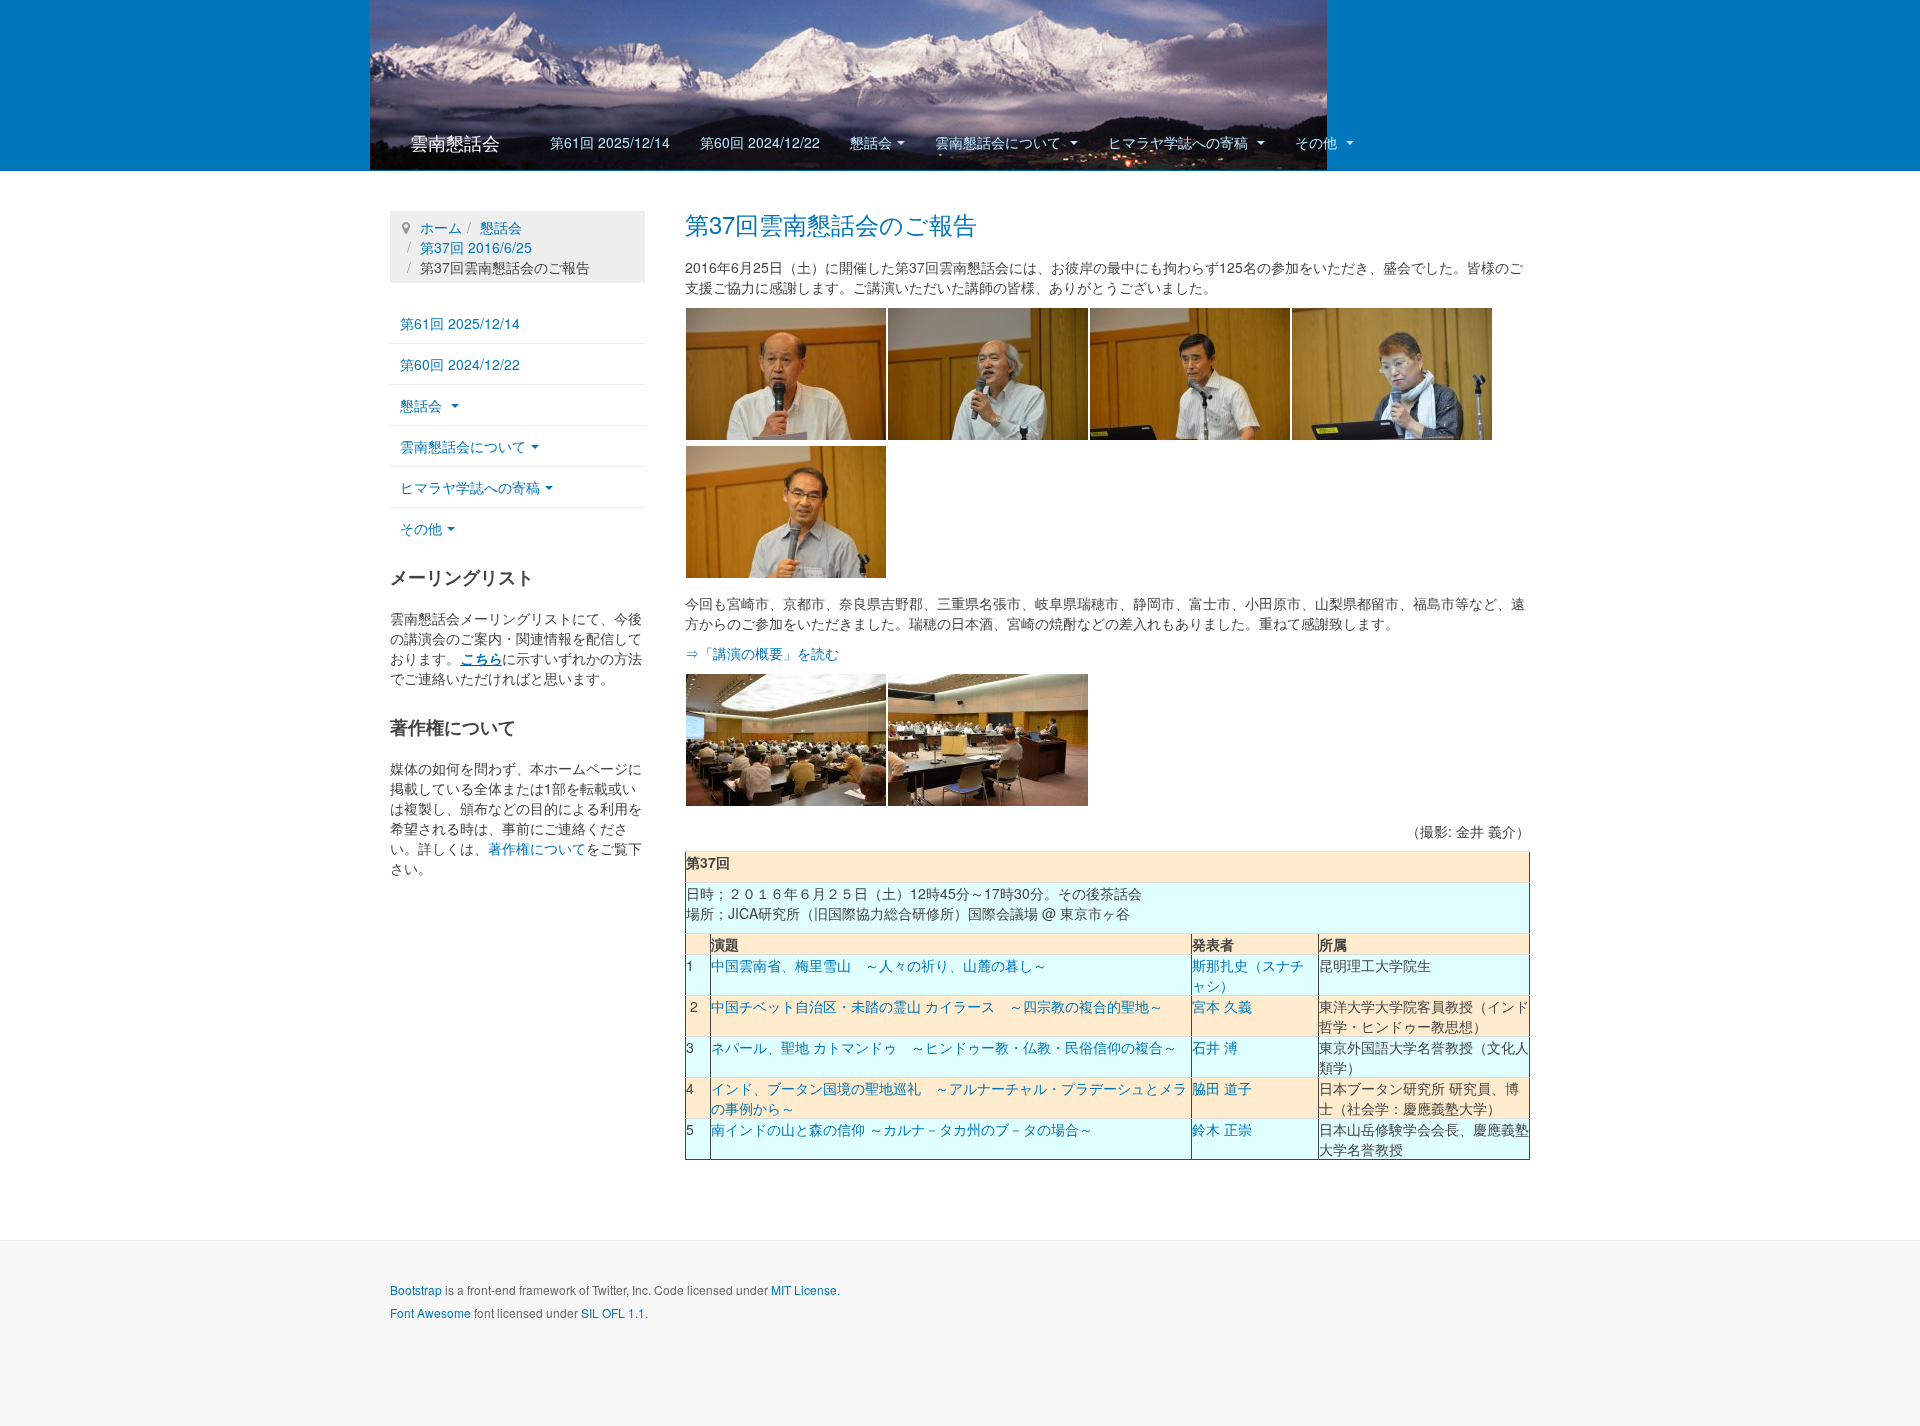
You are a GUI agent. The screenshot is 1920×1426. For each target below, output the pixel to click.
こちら (481, 658)
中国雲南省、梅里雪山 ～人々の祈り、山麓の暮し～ (879, 965)
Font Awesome (430, 1312)
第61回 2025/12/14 (610, 142)
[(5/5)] (786, 512)
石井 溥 (1215, 1047)
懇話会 (871, 142)
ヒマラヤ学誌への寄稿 (1180, 142)
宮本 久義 (1222, 1006)
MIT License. (805, 1289)
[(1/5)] (786, 374)
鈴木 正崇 (1222, 1129)
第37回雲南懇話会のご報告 (831, 223)
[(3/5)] (1190, 374)
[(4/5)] (1392, 374)
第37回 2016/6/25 (476, 247)
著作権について (537, 848)
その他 (1318, 142)
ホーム (441, 227)
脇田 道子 (1222, 1088)
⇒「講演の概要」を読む (762, 653)
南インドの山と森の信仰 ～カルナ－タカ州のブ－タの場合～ (902, 1129)
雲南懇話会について (1000, 142)
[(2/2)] (988, 740)
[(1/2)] (786, 740)
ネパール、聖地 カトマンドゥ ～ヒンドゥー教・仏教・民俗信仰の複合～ (944, 1047)
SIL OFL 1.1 (613, 1312)
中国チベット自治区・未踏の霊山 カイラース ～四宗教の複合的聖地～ (937, 1006)
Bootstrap (416, 1289)
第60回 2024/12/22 (760, 142)
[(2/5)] (988, 374)
